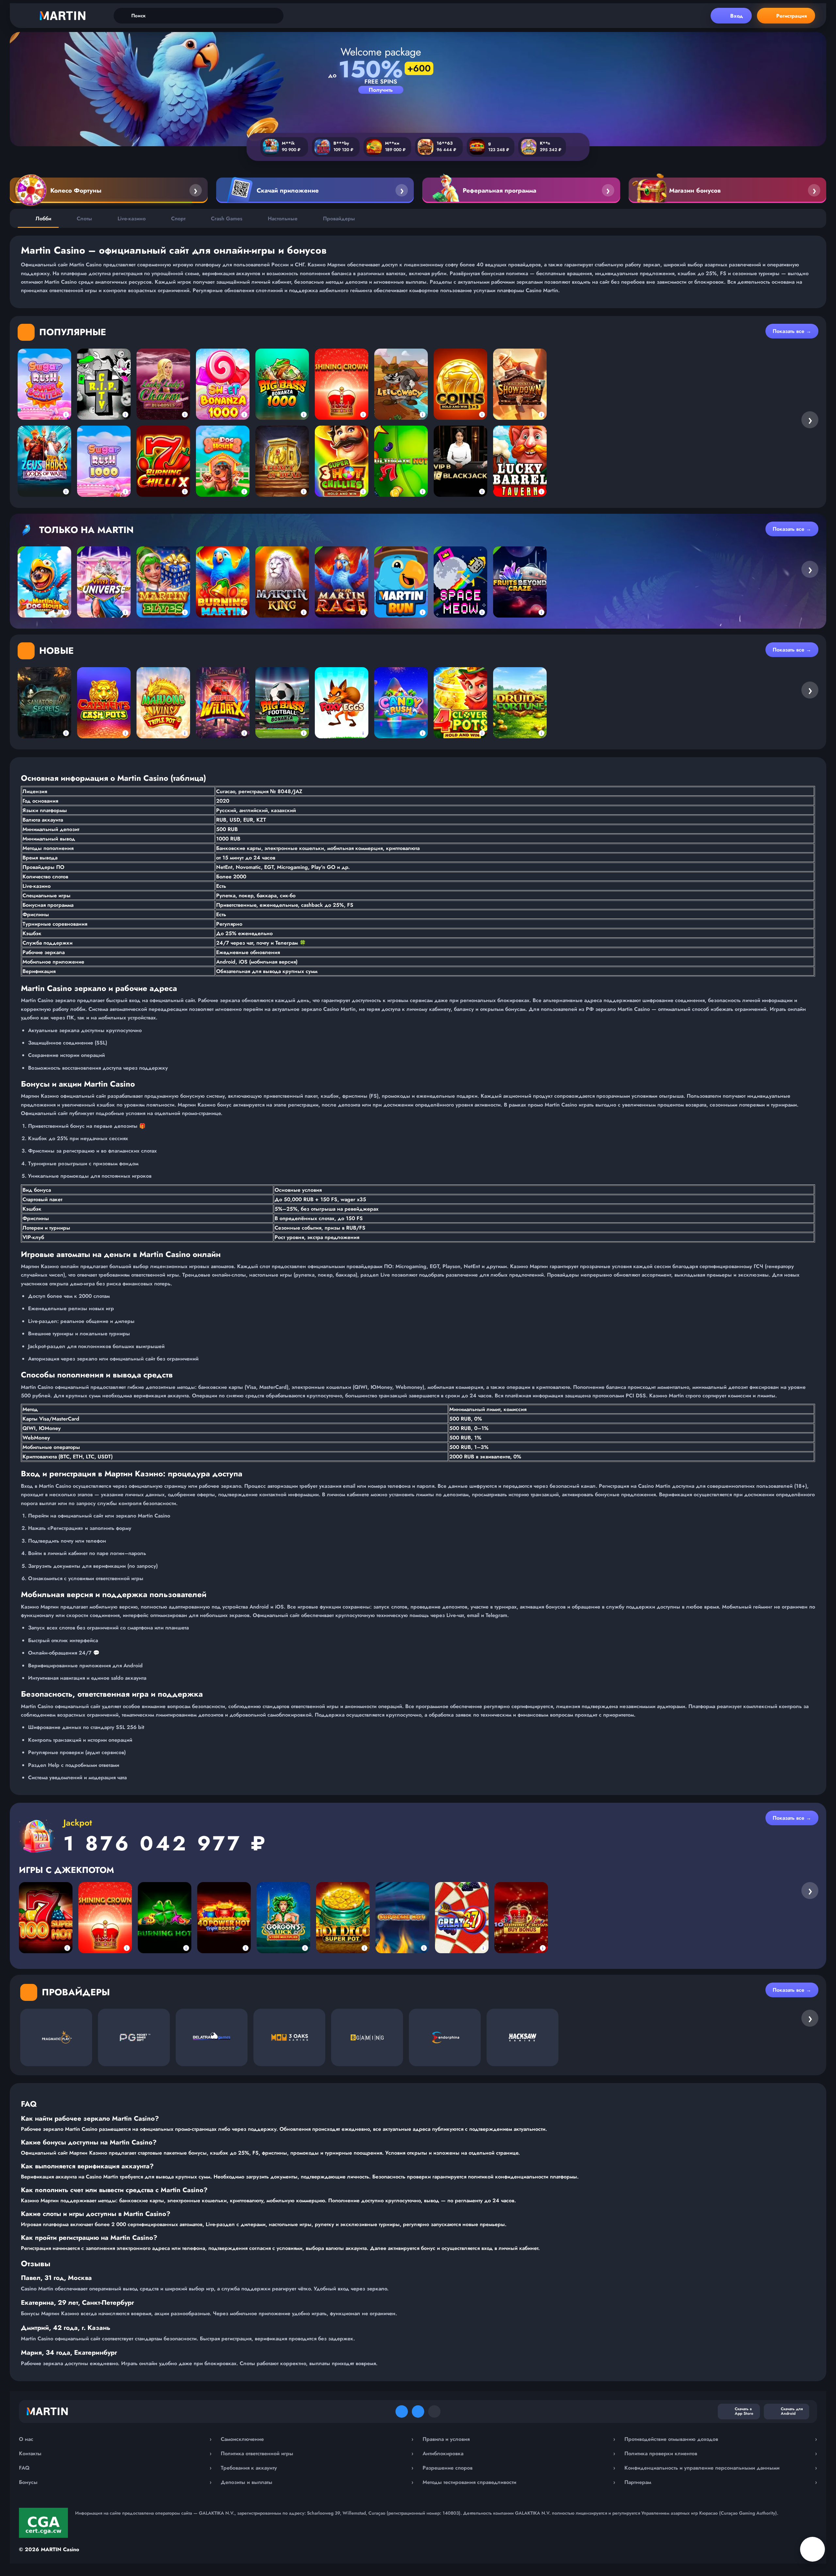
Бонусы (115, 2482)
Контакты (115, 2453)
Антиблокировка (519, 2453)
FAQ (115, 2468)
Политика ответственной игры (317, 2453)
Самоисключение (317, 2439)
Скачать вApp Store (744, 2411)
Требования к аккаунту (317, 2468)
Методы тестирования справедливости (519, 2482)
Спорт (178, 219)
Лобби (43, 219)
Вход (737, 16)
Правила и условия (519, 2439)
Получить (381, 90)
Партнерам (721, 2482)
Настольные (283, 219)
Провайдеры (339, 219)
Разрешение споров (519, 2468)
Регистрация (792, 16)
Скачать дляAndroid (792, 2411)
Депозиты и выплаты (317, 2482)
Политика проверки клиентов (721, 2453)
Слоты (84, 219)
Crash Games (227, 219)
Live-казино (132, 219)
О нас (115, 2439)
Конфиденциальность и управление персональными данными (721, 2468)
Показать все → (792, 331)
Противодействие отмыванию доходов (721, 2439)
